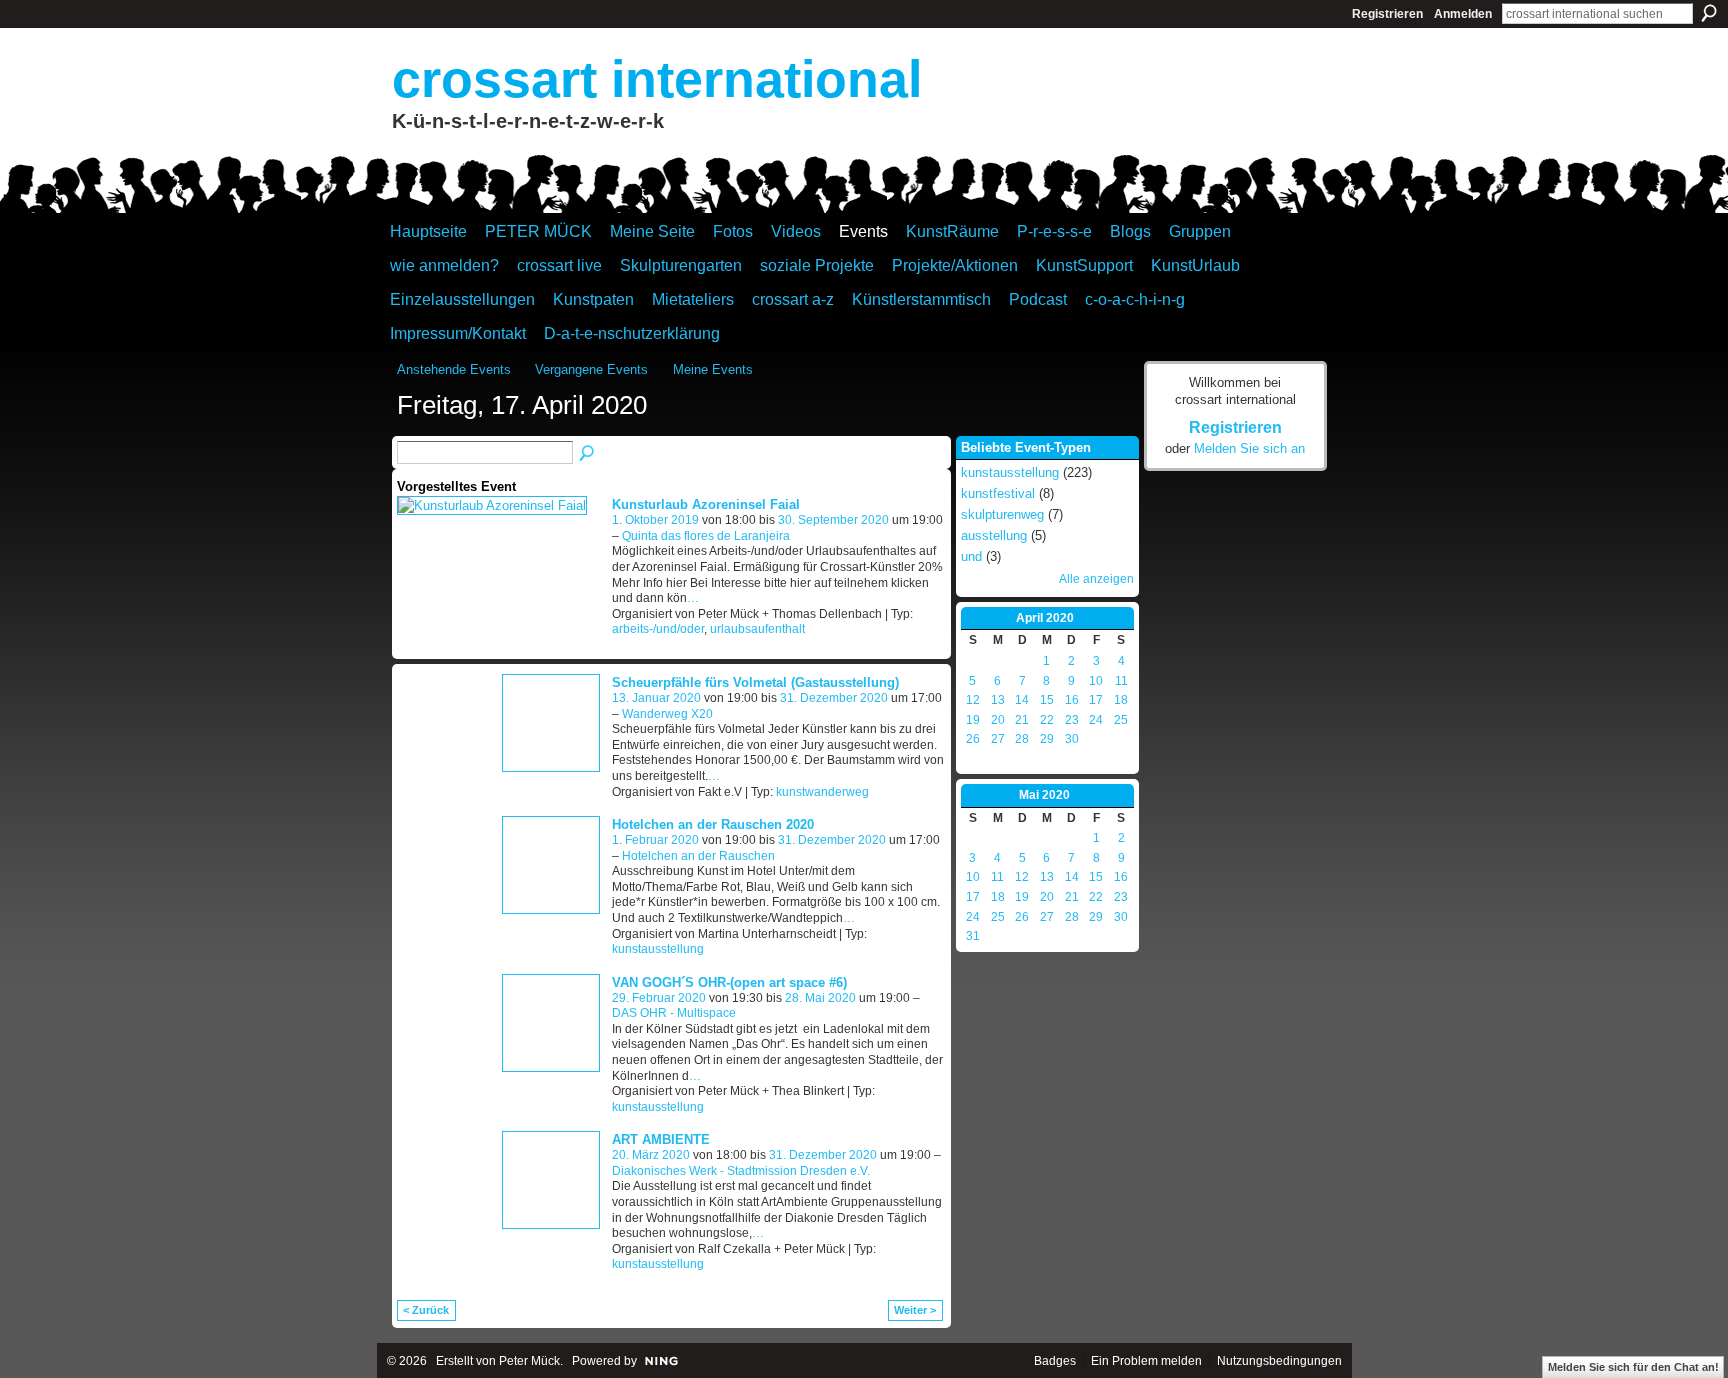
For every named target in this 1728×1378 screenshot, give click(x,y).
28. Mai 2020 (820, 998)
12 (973, 700)
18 (1121, 700)
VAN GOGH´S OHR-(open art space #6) (729, 982)
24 (1096, 720)
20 (998, 720)
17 (1096, 700)
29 (1047, 739)
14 (1022, 700)
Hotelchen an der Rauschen (698, 856)
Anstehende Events (454, 369)
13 (998, 700)
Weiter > (915, 1310)
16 (1072, 700)
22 (1047, 720)
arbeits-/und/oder (658, 629)
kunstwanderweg (822, 792)
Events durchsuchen (588, 454)
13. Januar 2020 (656, 698)
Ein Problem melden (1146, 1361)
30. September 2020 (833, 520)
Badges (1055, 1361)
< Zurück (426, 1310)
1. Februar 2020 (655, 840)
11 (1121, 681)
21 (1022, 720)
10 (1096, 681)
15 (1047, 700)
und (971, 556)
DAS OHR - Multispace (674, 1013)
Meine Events (713, 369)
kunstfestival (998, 493)
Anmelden (1463, 14)
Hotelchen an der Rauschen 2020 (713, 824)
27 (998, 739)
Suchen (1709, 13)
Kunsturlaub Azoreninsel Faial (706, 504)
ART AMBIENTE (661, 1139)
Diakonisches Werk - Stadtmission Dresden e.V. (741, 1171)
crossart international (657, 79)
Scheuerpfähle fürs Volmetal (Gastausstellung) (755, 682)
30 (1072, 739)
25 (1121, 720)
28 (1022, 739)
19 (973, 720)
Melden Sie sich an (1249, 448)
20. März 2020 (651, 1155)
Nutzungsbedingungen (1279, 1361)
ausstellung (994, 535)
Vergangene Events (591, 369)
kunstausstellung (658, 949)
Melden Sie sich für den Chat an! (1633, 1367)
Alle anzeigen (1096, 579)
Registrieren (1387, 14)
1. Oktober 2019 (655, 520)
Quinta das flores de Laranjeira (706, 536)
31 (973, 936)
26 (973, 739)
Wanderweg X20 (667, 714)
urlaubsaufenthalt (757, 629)
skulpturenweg (1002, 514)
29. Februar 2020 (659, 998)
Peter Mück (529, 1361)
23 (1072, 720)
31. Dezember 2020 (834, 698)
